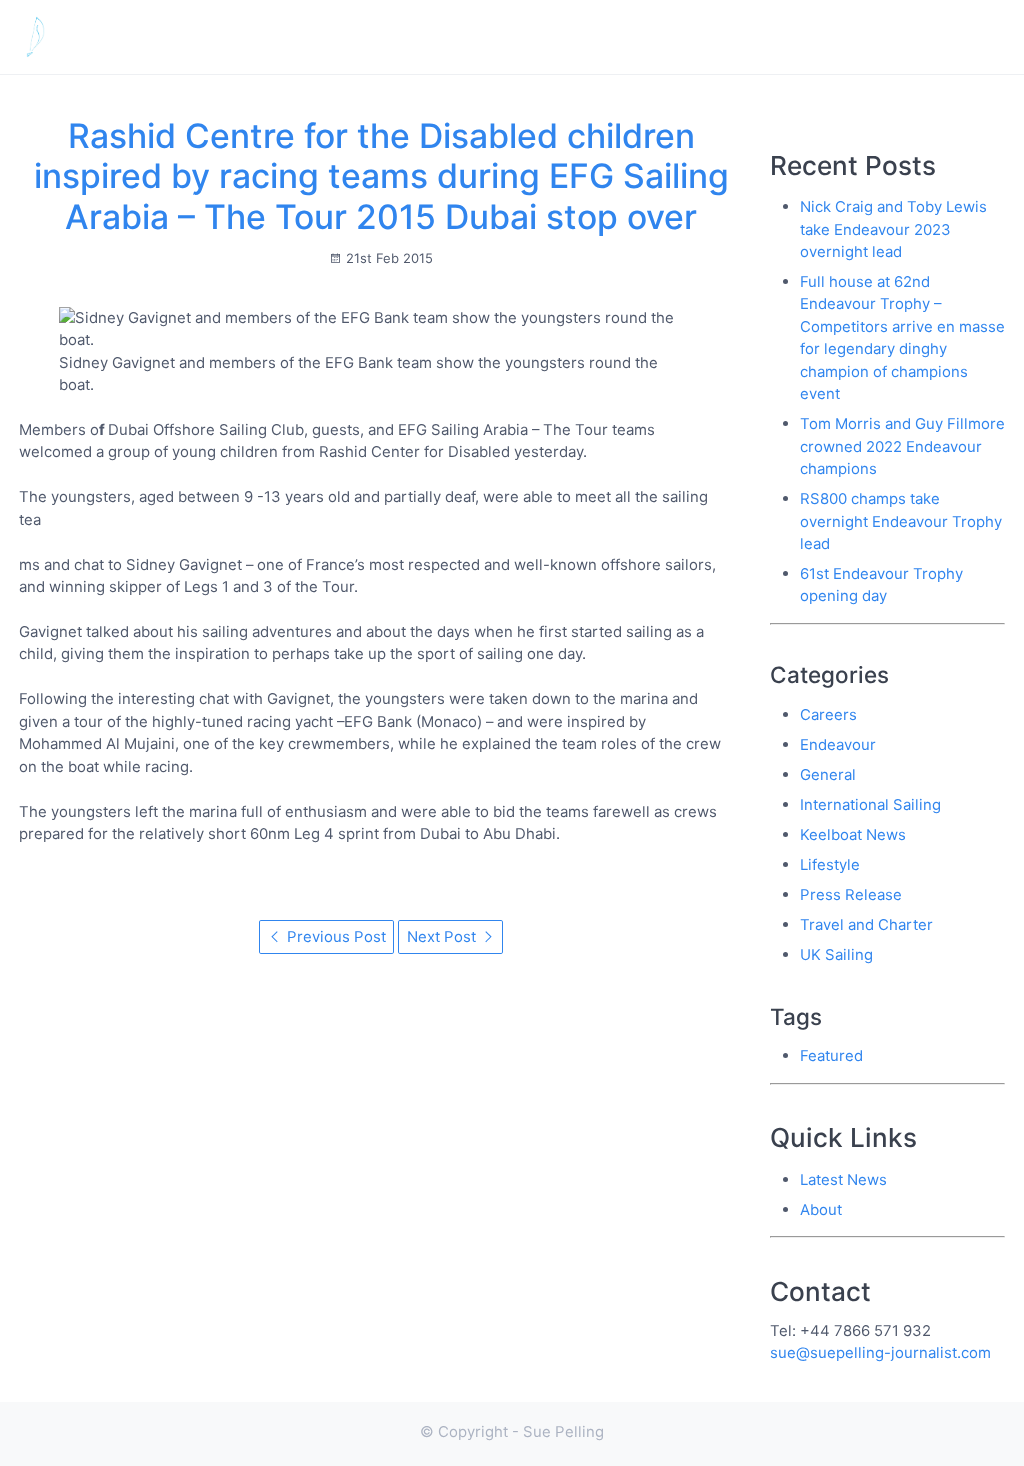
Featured (831, 1055)
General (828, 774)
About (958, 37)
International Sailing (870, 804)
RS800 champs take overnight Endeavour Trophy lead (901, 521)
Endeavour (838, 744)
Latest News (751, 37)
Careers (828, 714)
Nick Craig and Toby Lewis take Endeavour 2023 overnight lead (893, 229)
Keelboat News (853, 834)
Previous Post (334, 936)
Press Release (851, 894)
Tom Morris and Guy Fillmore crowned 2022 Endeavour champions (902, 446)
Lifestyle (830, 864)
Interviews (865, 37)
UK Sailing (836, 954)
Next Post (443, 936)
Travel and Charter (866, 924)
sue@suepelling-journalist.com (880, 1352)
